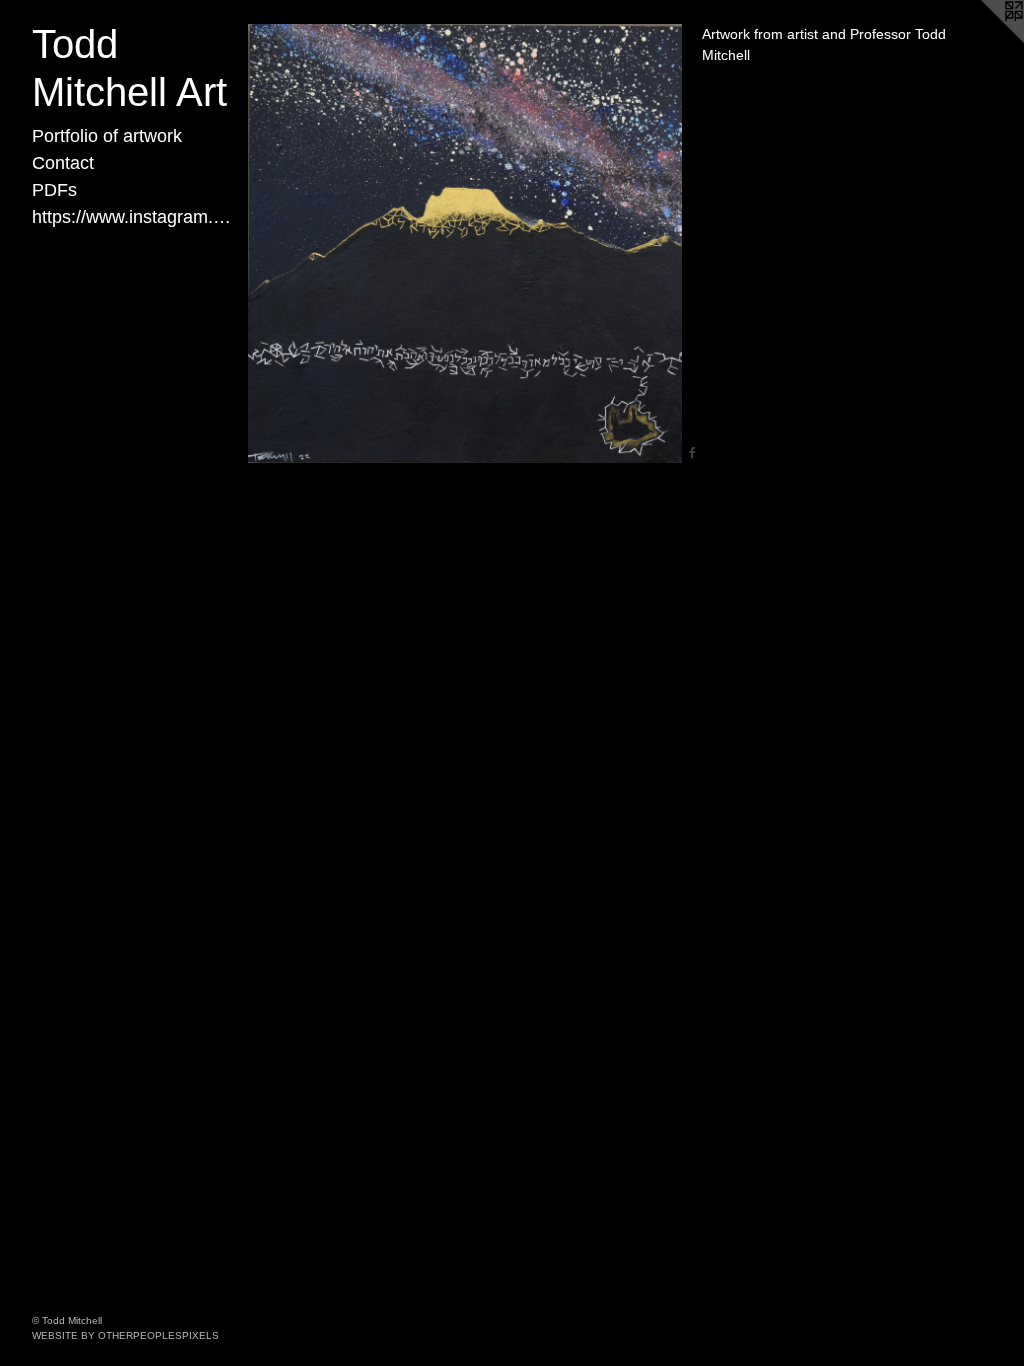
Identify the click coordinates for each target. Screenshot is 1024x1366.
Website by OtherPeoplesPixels (125, 1335)
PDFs (54, 190)
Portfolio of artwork (107, 136)
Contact (63, 163)
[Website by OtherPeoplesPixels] (984, 40)
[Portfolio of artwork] (465, 243)
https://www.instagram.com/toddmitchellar (132, 217)
